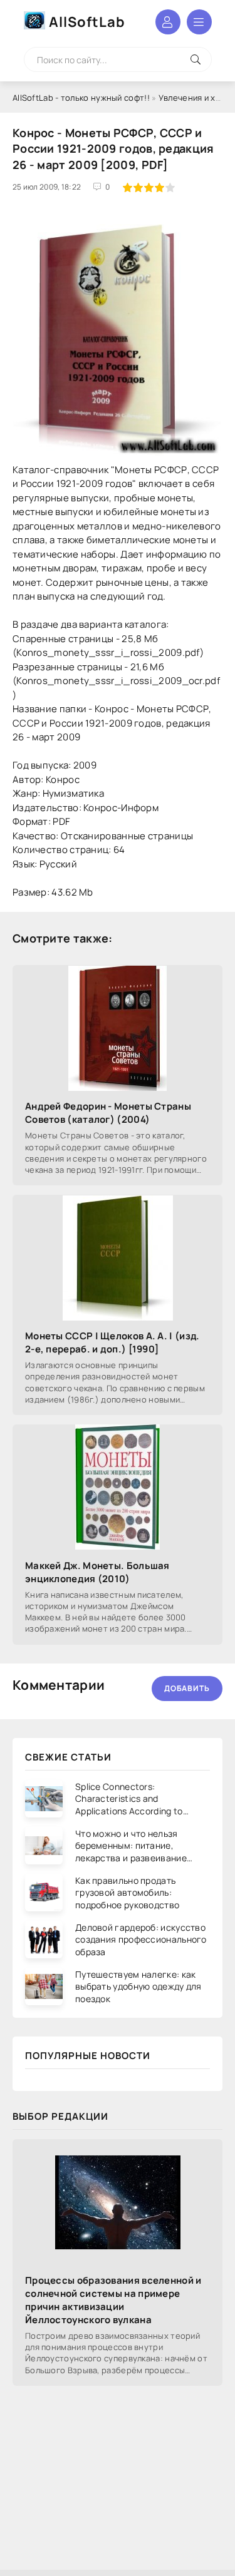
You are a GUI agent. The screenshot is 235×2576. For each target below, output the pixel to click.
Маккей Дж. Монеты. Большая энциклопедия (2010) (97, 1572)
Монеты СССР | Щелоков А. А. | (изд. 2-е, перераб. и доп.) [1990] (112, 1342)
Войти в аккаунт (168, 22)
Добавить (187, 1688)
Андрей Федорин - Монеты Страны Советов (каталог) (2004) (108, 1113)
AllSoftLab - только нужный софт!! (81, 98)
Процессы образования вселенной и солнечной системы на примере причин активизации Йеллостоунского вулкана (113, 2300)
